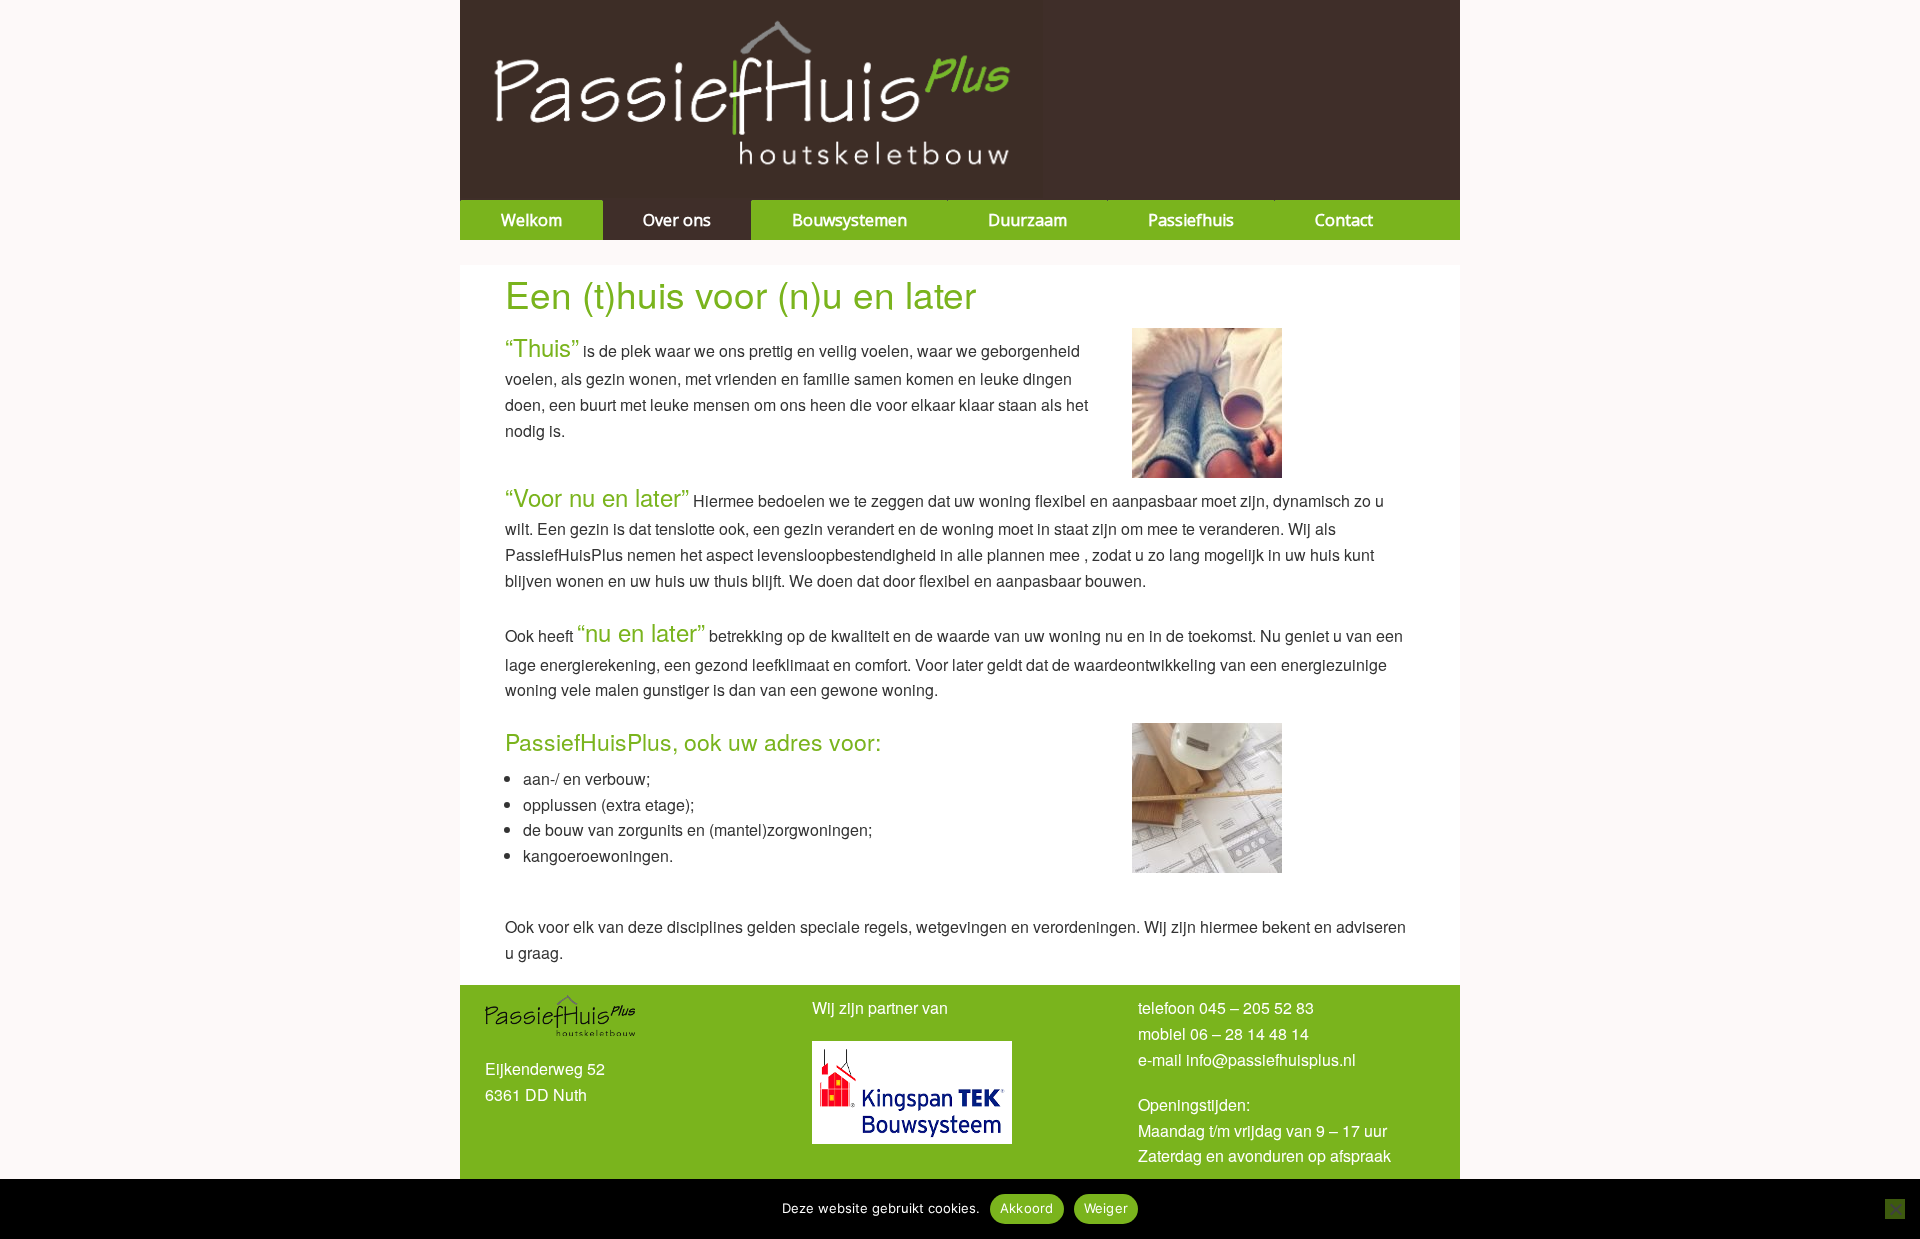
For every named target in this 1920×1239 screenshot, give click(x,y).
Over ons (677, 220)
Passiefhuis (1191, 220)
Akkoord (1027, 1208)
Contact (1344, 220)
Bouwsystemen (849, 220)
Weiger (1106, 1208)
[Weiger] (1895, 1209)
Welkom (531, 220)
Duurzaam (1027, 220)
